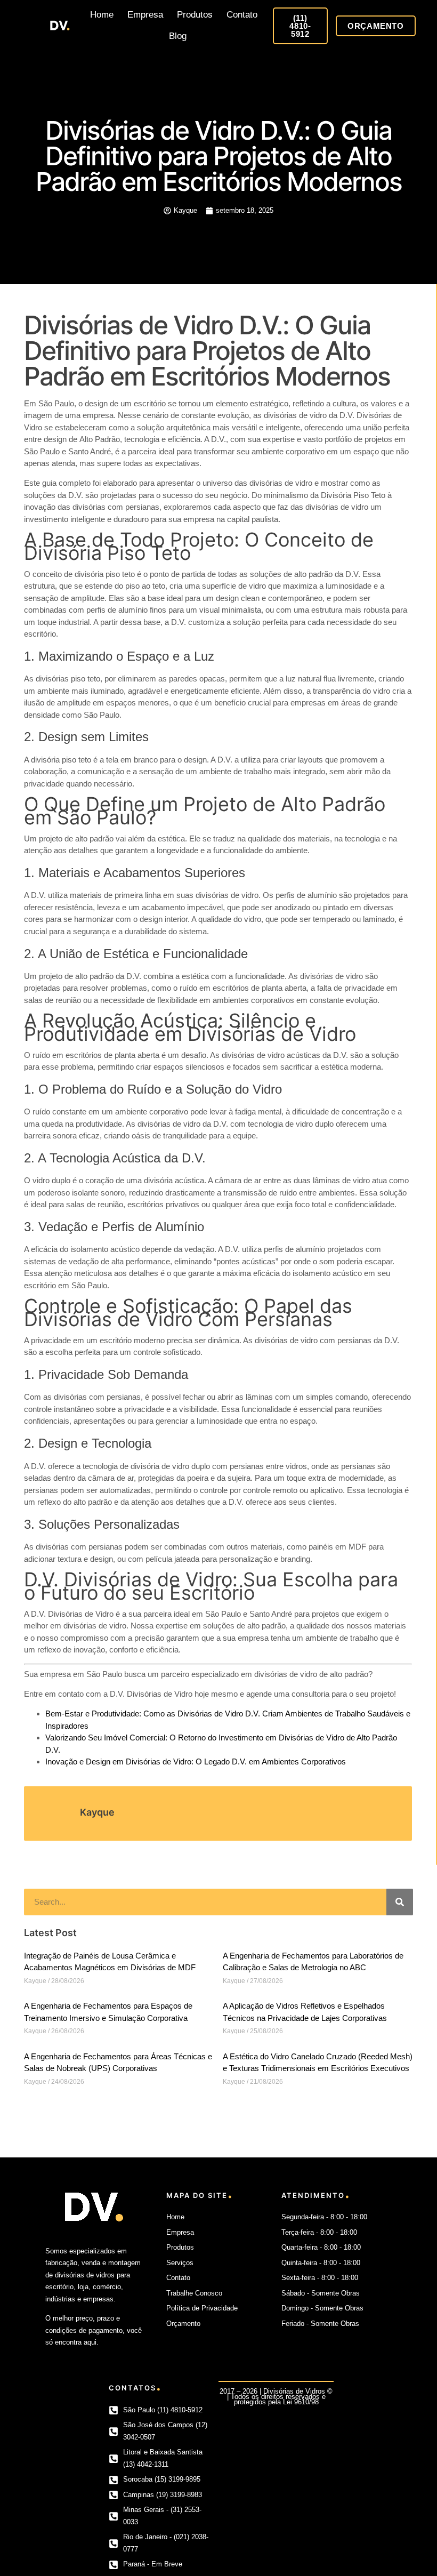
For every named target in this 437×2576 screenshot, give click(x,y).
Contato (242, 15)
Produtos (195, 15)
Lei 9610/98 (301, 2402)
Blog (178, 36)
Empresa (145, 15)
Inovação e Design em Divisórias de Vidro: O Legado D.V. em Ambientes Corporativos (196, 1762)
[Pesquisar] (400, 1902)
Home (102, 15)
